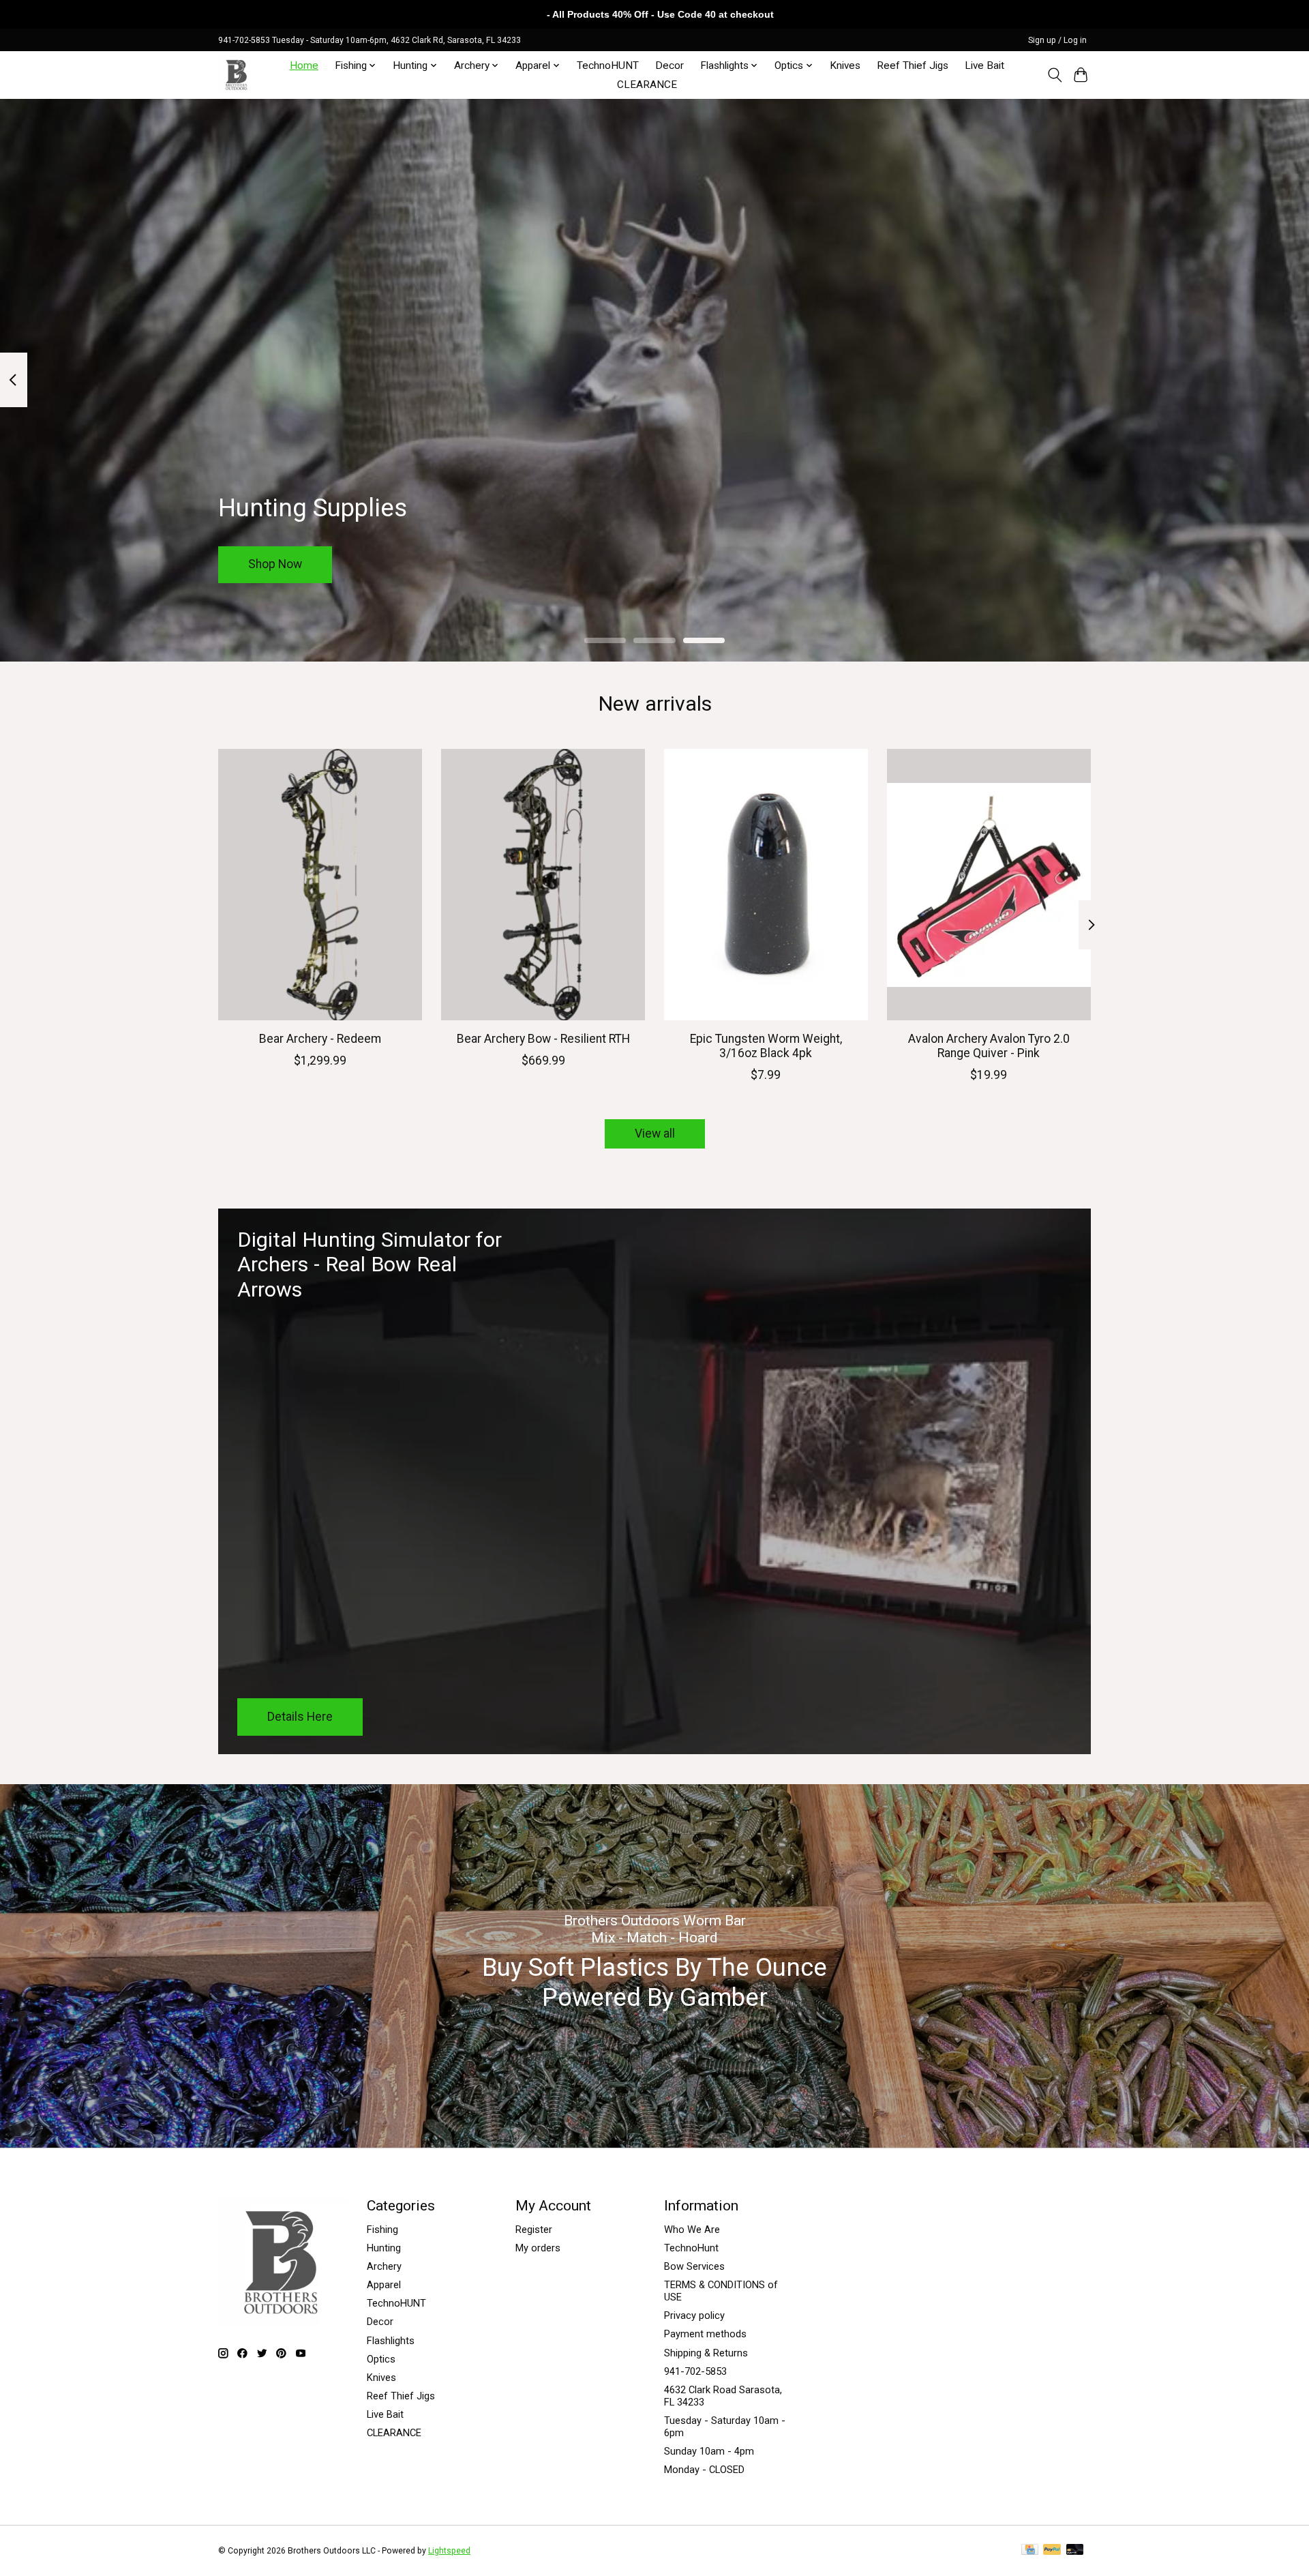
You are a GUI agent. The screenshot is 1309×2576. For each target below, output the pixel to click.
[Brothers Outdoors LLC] (237, 75)
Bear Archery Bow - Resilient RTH (543, 1039)
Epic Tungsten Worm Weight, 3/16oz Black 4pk (766, 1046)
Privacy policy (694, 2315)
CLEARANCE (647, 85)
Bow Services (694, 2266)
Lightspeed (449, 2551)
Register (534, 2230)
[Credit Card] (1030, 2550)
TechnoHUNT (608, 65)
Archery (384, 2266)
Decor (669, 65)
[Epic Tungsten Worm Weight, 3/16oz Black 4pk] (766, 885)
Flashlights (391, 2341)
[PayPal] (1052, 2550)
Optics (381, 2359)
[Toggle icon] (1054, 75)
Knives (845, 65)
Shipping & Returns (706, 2353)
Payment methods (705, 2334)
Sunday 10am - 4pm (709, 2451)
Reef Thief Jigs (913, 65)
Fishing (382, 2230)
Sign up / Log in (1057, 40)
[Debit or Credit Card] (1075, 2550)
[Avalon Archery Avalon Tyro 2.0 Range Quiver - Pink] (989, 885)
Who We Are (692, 2230)
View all (655, 1134)
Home (304, 65)
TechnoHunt (691, 2248)
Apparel (384, 2285)
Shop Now (275, 564)
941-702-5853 (695, 2371)
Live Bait (984, 65)
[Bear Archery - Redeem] (320, 885)
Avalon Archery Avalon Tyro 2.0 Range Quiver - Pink (989, 1046)
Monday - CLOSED (704, 2470)
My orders (538, 2248)
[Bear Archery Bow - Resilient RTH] (543, 885)
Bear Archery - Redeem (320, 1039)
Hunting (384, 2248)
